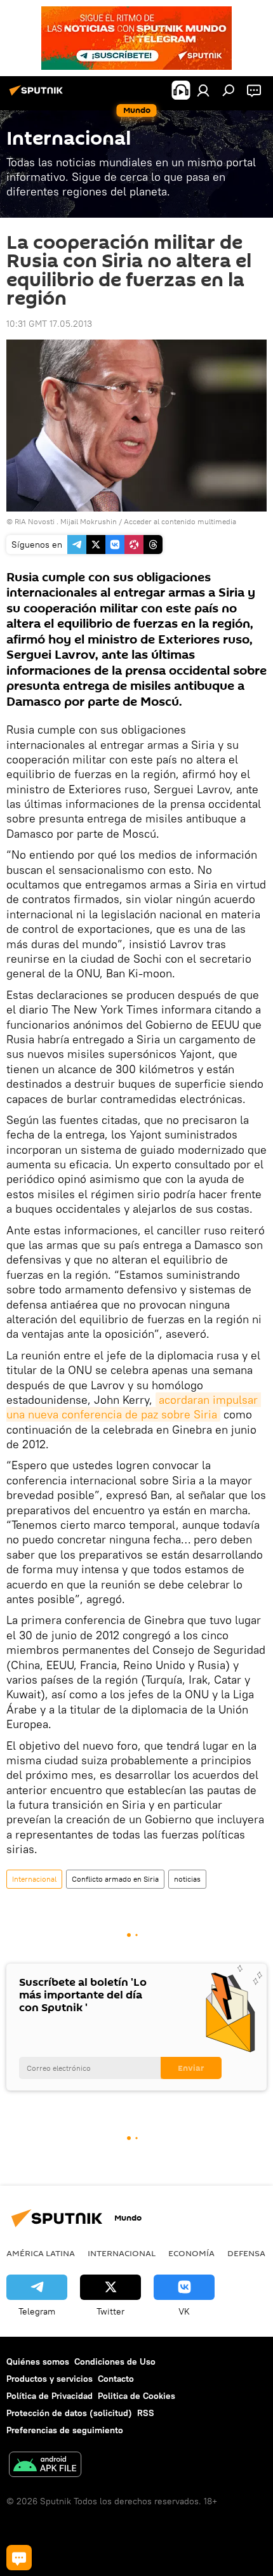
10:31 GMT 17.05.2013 (49, 324)
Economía (191, 2253)
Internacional (34, 1879)
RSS (146, 2413)
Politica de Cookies (136, 2396)
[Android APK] (45, 2466)
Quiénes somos (38, 2361)
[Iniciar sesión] (203, 90)
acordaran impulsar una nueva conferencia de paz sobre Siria (134, 1407)
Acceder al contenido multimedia (180, 521)
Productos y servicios (50, 2379)
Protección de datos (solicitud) (69, 2413)
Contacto (116, 2379)
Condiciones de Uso (115, 2361)
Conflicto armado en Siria (115, 1879)
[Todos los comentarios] (19, 2558)
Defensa (246, 2253)
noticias (187, 1879)
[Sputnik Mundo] (38, 95)
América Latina (41, 2253)
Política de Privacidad (50, 2396)
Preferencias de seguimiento (65, 2430)
